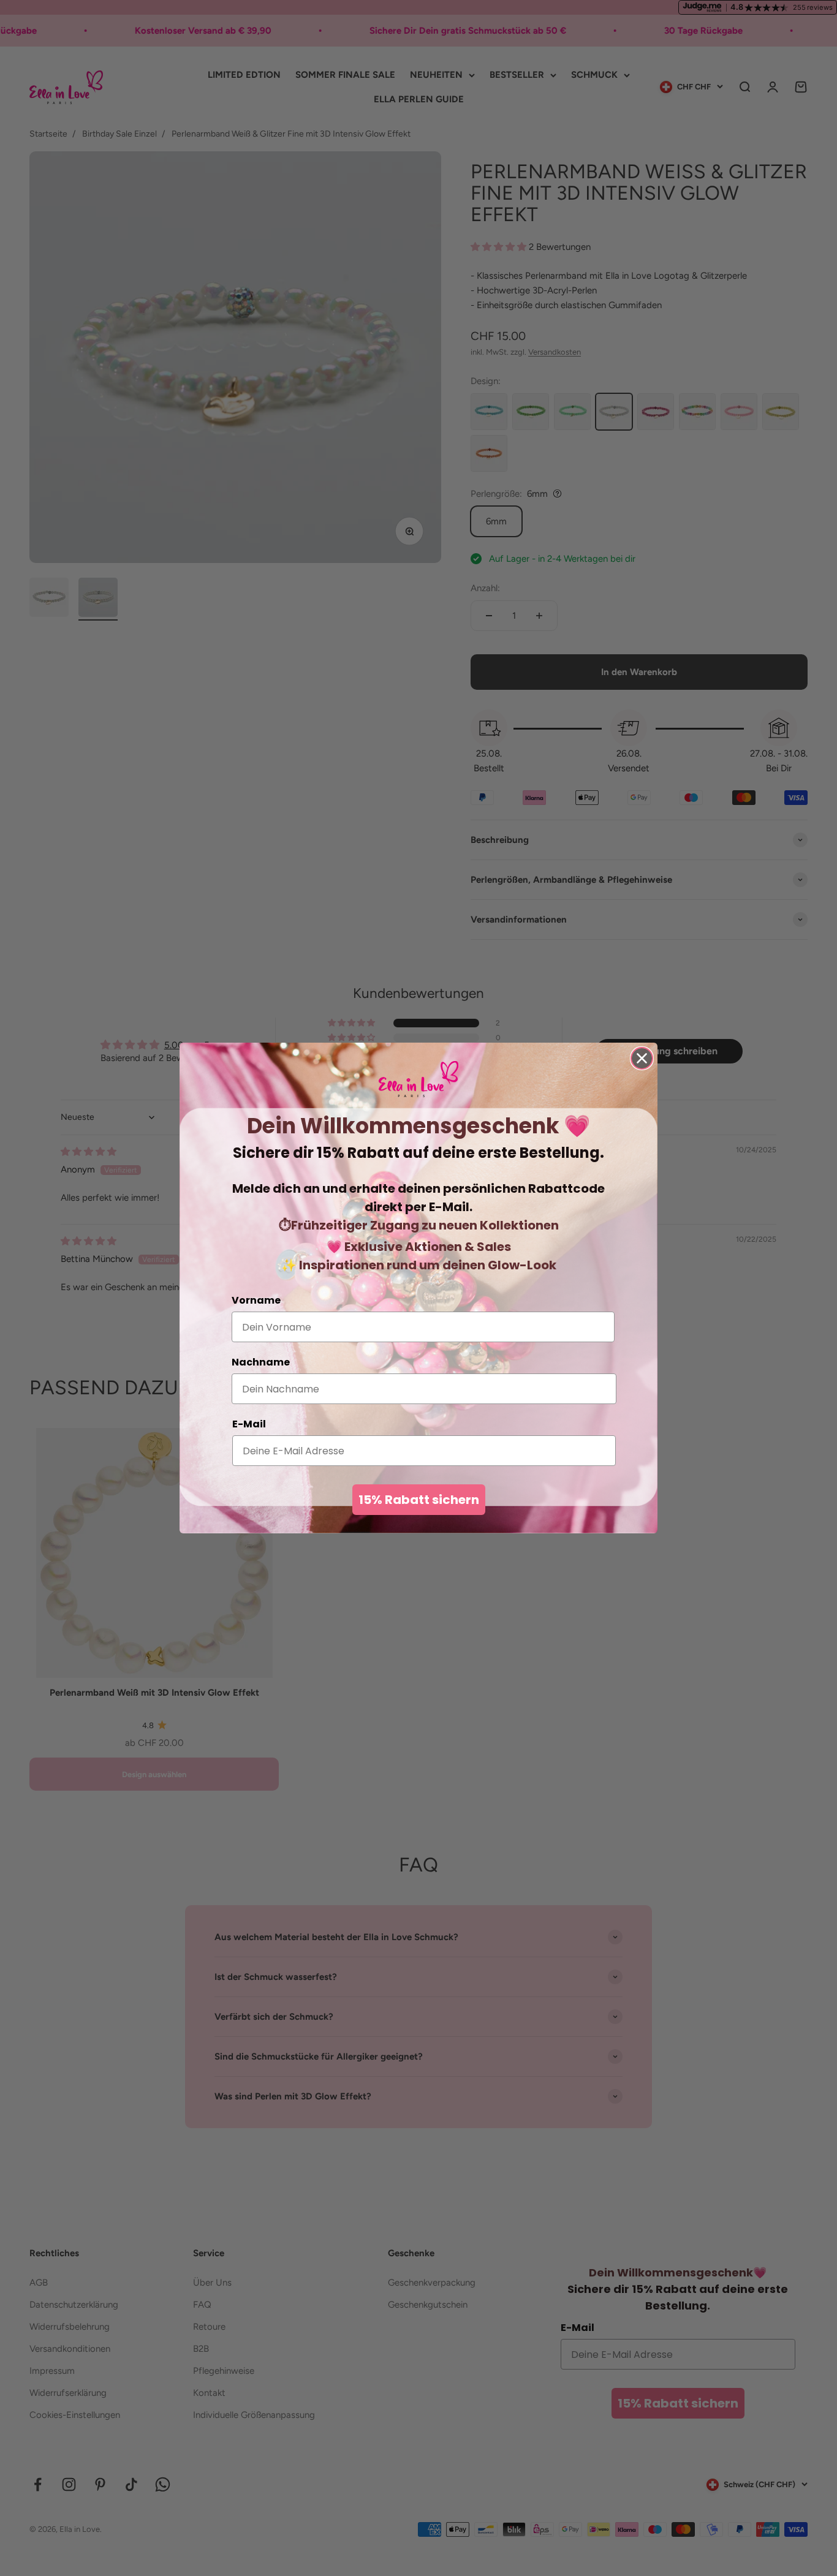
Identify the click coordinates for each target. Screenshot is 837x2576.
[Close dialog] (642, 1058)
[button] (418, 1079)
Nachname (261, 1362)
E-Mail (249, 1424)
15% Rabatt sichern (419, 1500)
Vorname (256, 1300)
